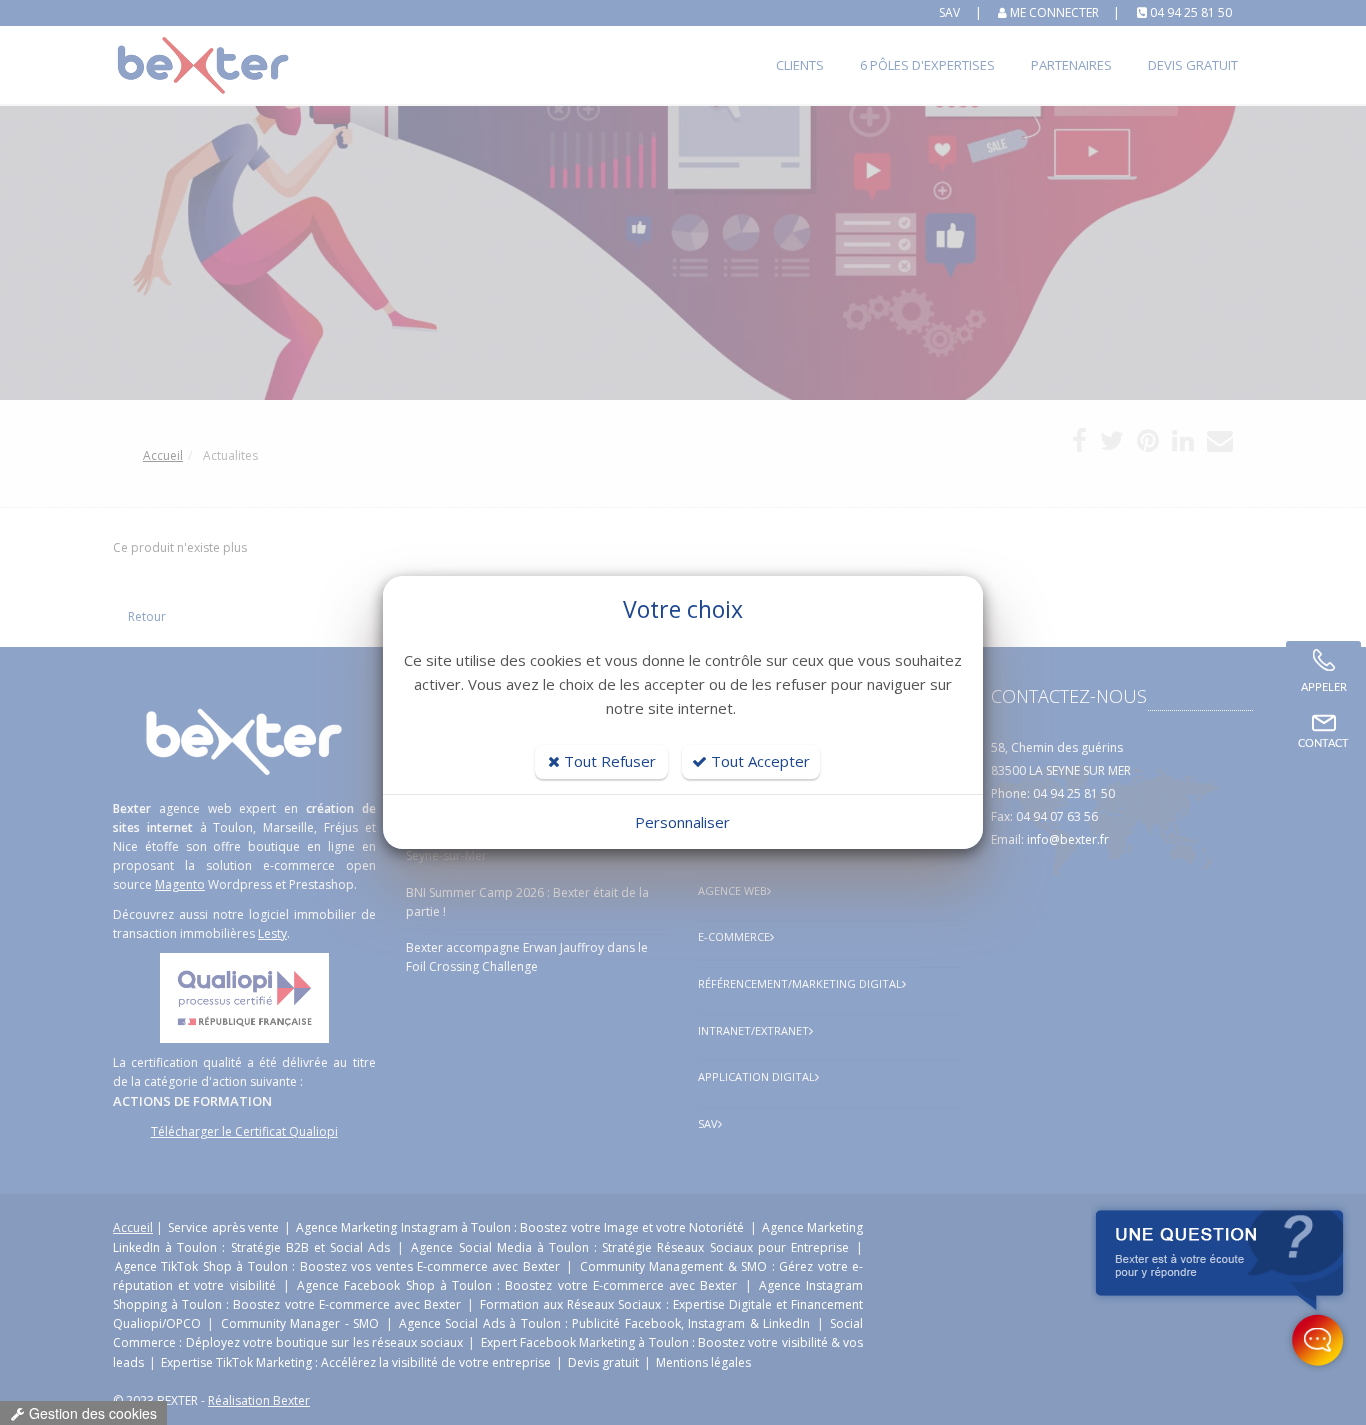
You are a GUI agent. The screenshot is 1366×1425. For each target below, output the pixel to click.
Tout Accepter (758, 761)
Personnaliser (682, 822)
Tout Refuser (608, 761)
